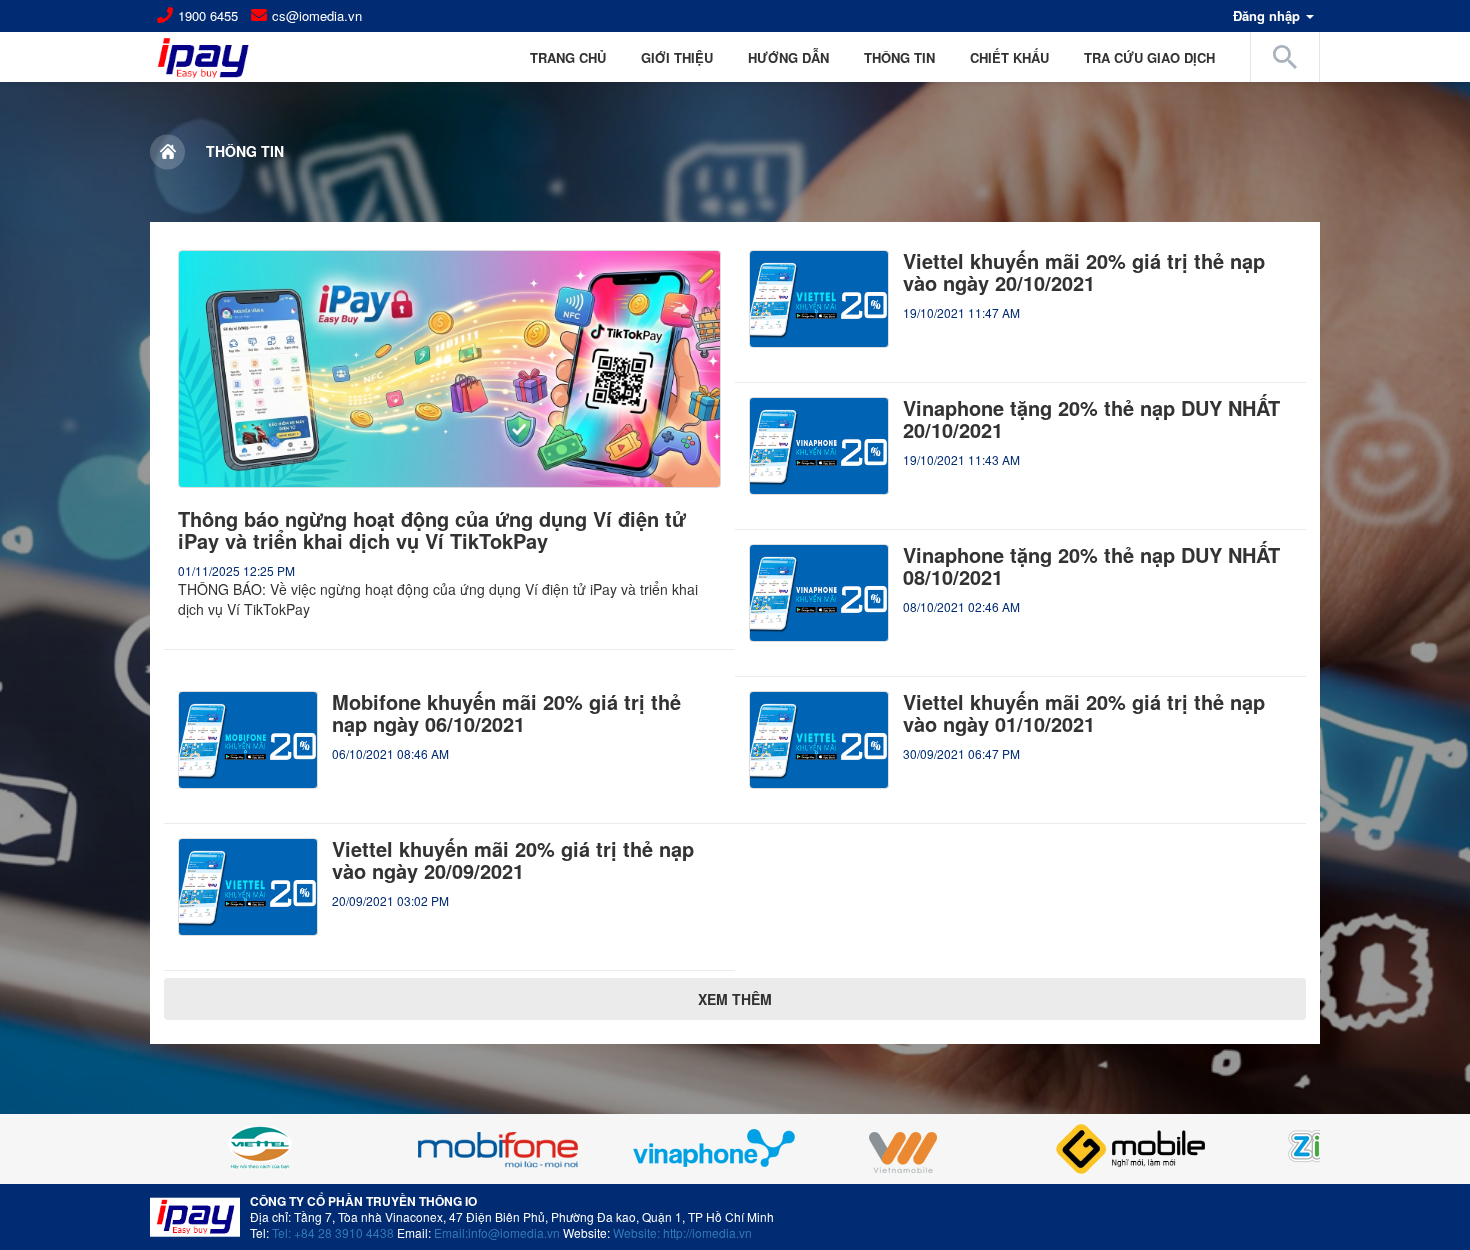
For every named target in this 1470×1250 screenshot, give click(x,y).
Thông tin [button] (899, 57)
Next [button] (1270, 1149)
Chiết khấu (1009, 57)
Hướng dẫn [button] (788, 57)
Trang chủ (568, 57)
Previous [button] (200, 1149)
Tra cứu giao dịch (1149, 57)
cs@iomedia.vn (317, 16)
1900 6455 (208, 16)
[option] (357, 1149)
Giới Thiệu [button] (677, 57)
